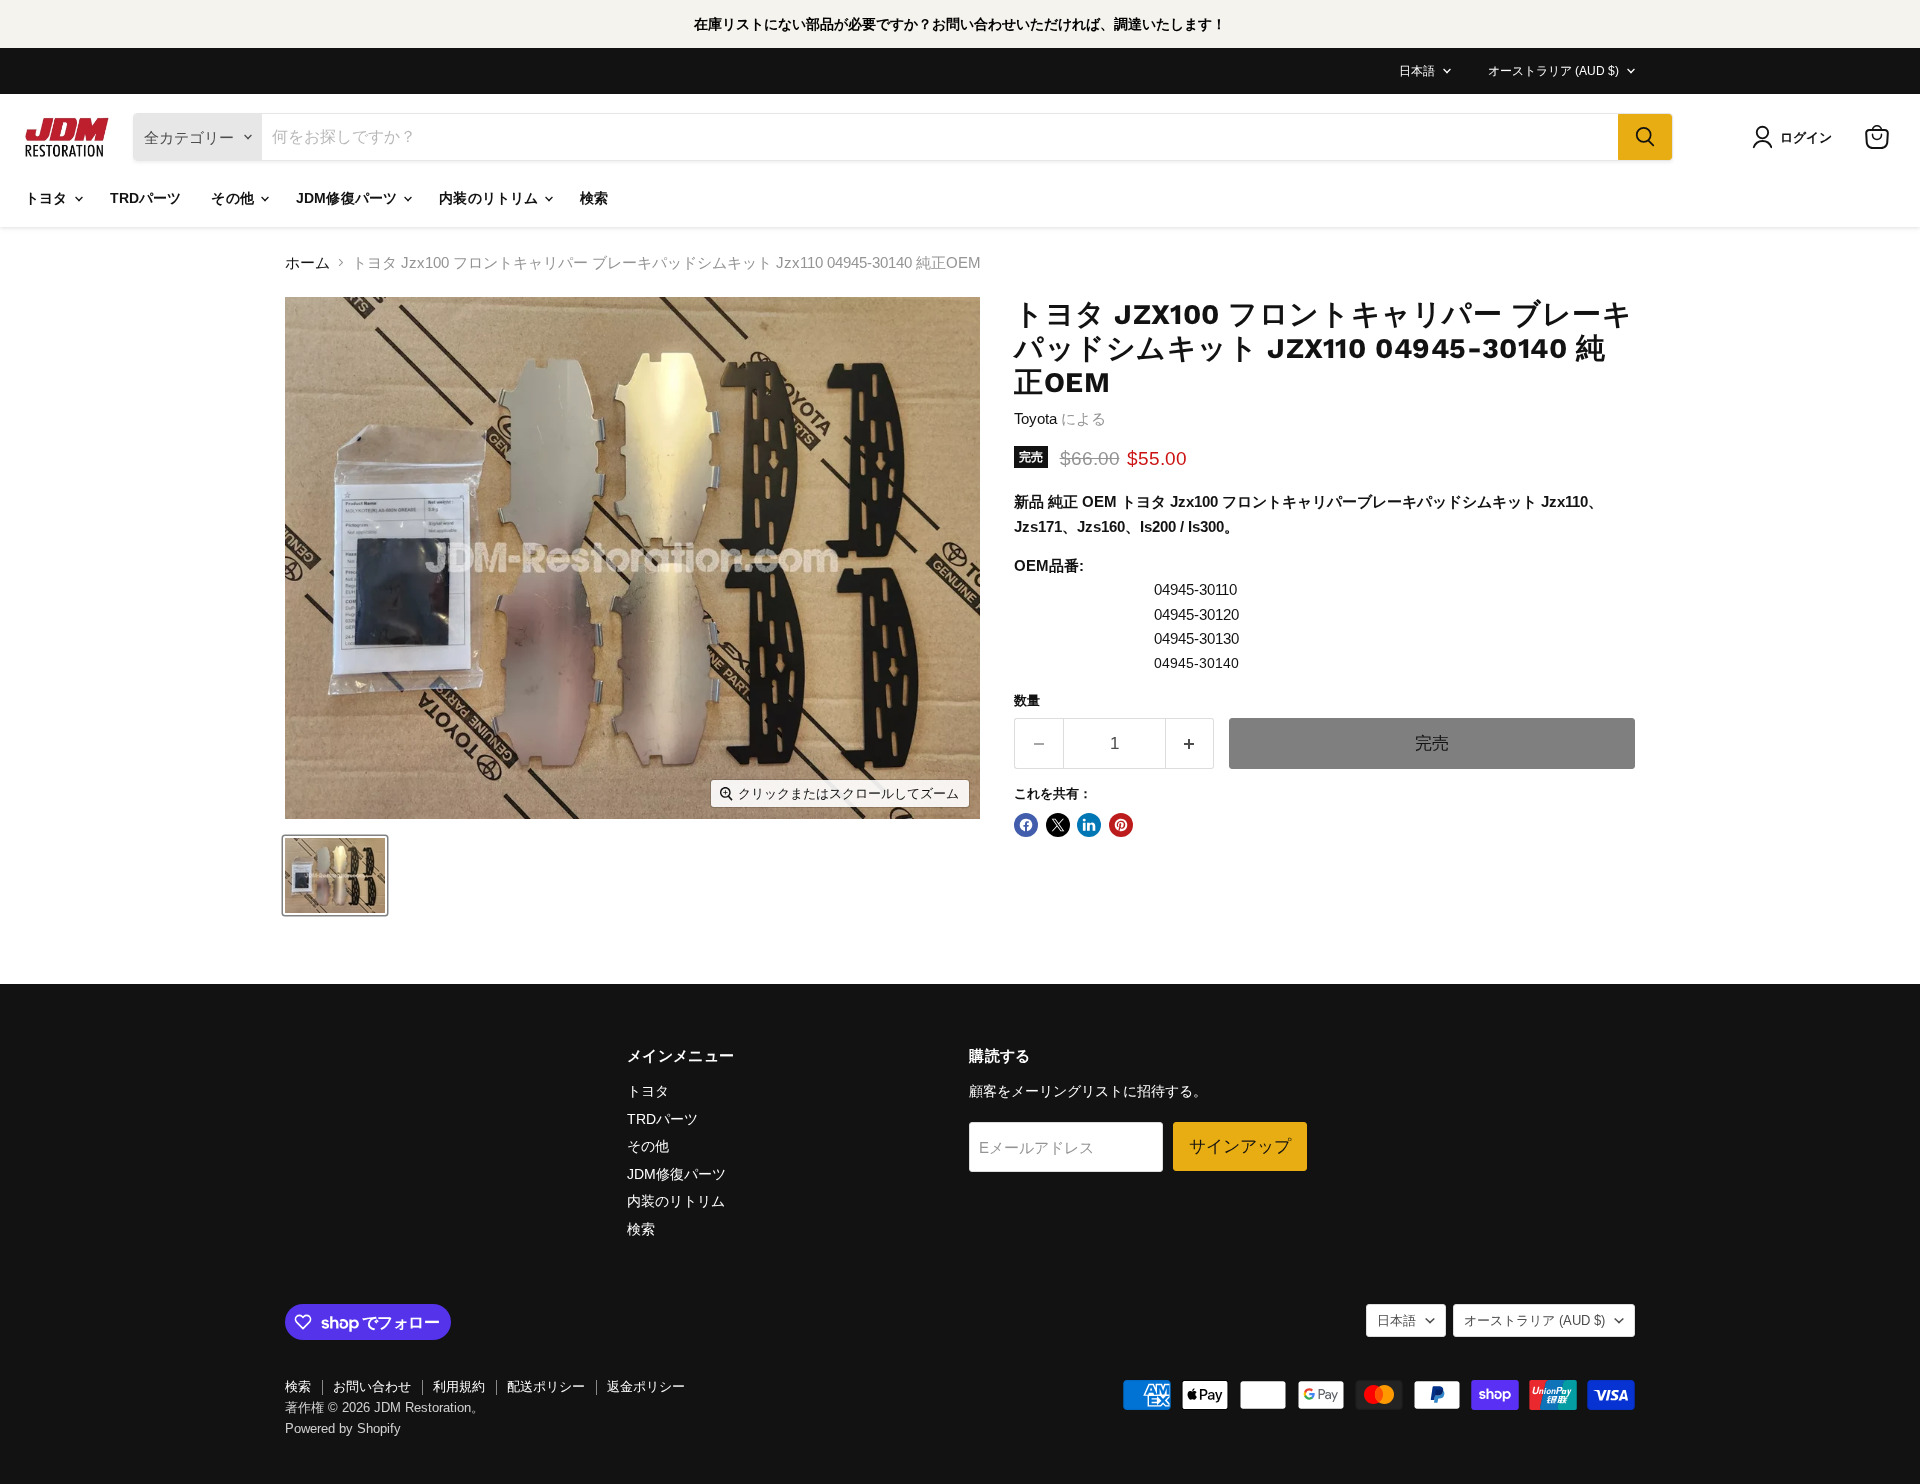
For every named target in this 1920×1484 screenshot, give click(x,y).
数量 (1027, 700)
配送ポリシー (546, 1386)
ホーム (307, 262)
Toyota (1035, 418)
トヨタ (48, 198)
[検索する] (1645, 137)
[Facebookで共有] (1026, 825)
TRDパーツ (146, 198)
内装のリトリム (490, 198)
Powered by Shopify (343, 1428)
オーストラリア (1553, 71)
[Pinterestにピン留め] (1121, 825)
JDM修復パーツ (348, 198)
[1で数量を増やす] (1190, 743)
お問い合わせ (372, 1386)
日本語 (1417, 71)
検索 (594, 198)
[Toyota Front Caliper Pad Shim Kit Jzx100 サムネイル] (335, 875)
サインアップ (1240, 1146)
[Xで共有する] (1058, 825)
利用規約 (459, 1386)
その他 (234, 198)
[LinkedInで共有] (1089, 825)
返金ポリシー (646, 1386)
